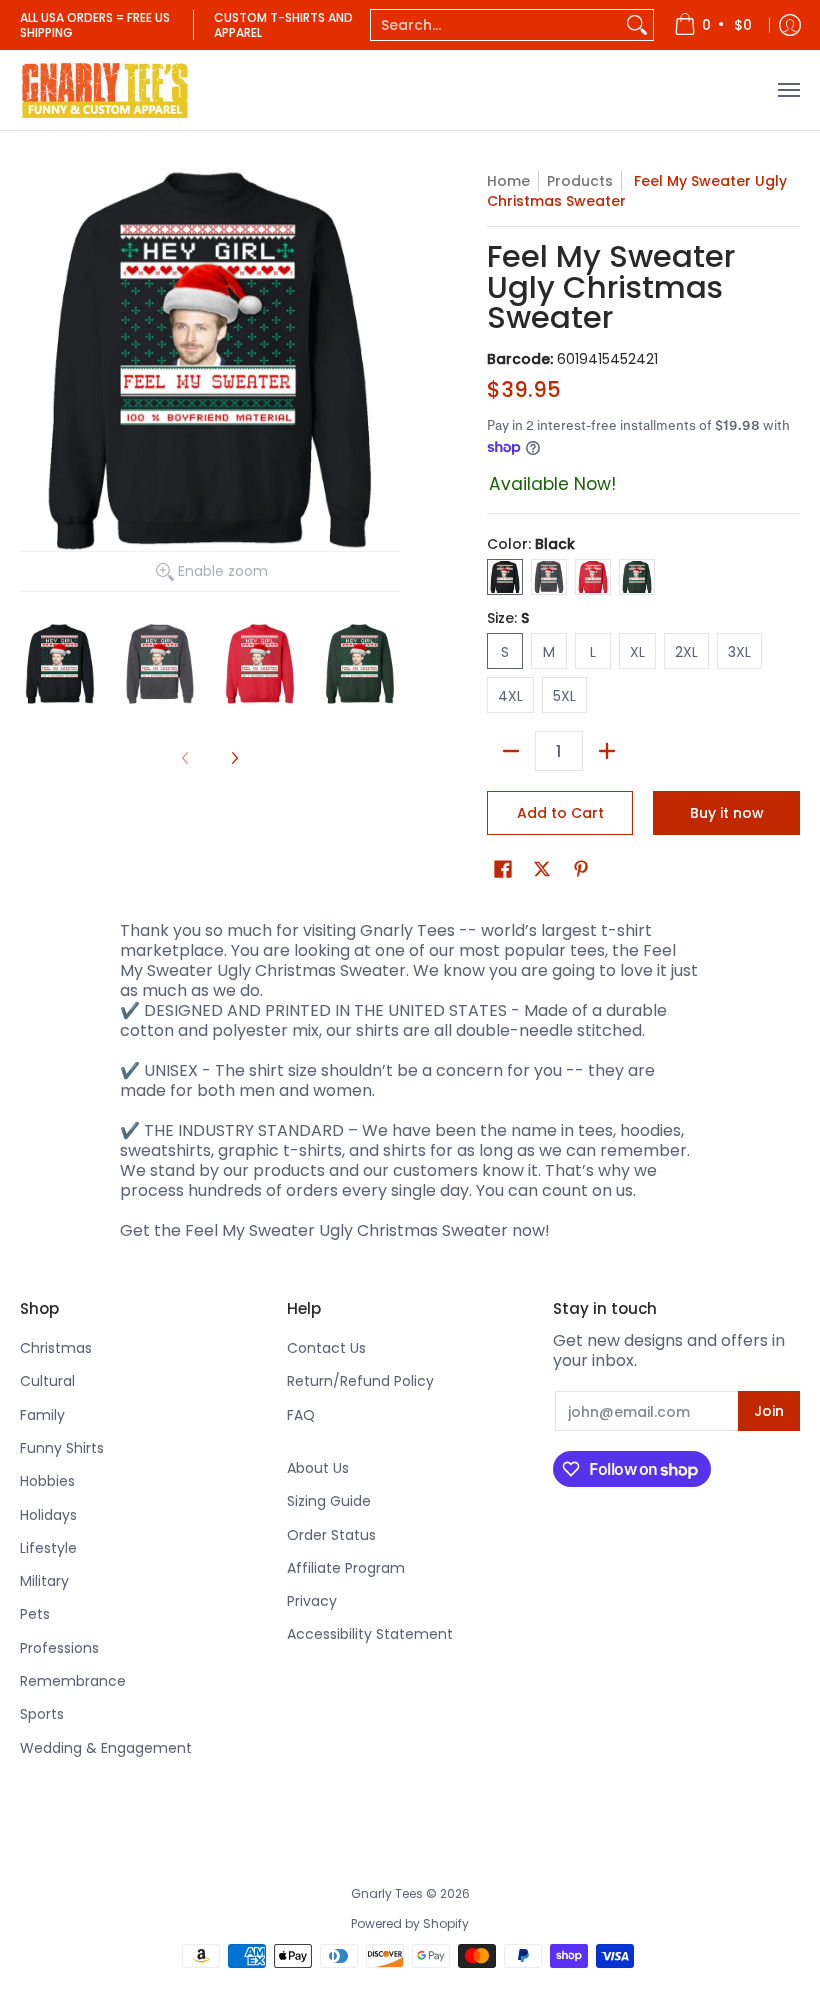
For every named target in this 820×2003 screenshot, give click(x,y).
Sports (42, 1714)
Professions (59, 1648)
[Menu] (788, 90)
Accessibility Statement (370, 1634)
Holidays (48, 1515)
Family (42, 1415)
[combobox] (496, 25)
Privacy (312, 1601)
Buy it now (727, 813)
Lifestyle (48, 1548)
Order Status (331, 1535)
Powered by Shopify (410, 1923)
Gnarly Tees (387, 1893)
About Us (318, 1468)
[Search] (637, 25)
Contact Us (326, 1348)
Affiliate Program (346, 1568)
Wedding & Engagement (106, 1748)
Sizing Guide (329, 1501)
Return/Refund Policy (360, 1381)
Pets (35, 1614)
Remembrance (73, 1681)
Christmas (56, 1348)
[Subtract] (511, 751)
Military (44, 1581)
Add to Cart (560, 813)
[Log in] (790, 25)
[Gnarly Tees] (105, 90)
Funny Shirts (62, 1448)
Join (769, 1411)
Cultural (47, 1381)
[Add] (607, 751)
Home (508, 181)
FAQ (301, 1415)
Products (580, 181)
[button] (503, 869)
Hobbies (47, 1481)
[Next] (234, 758)
